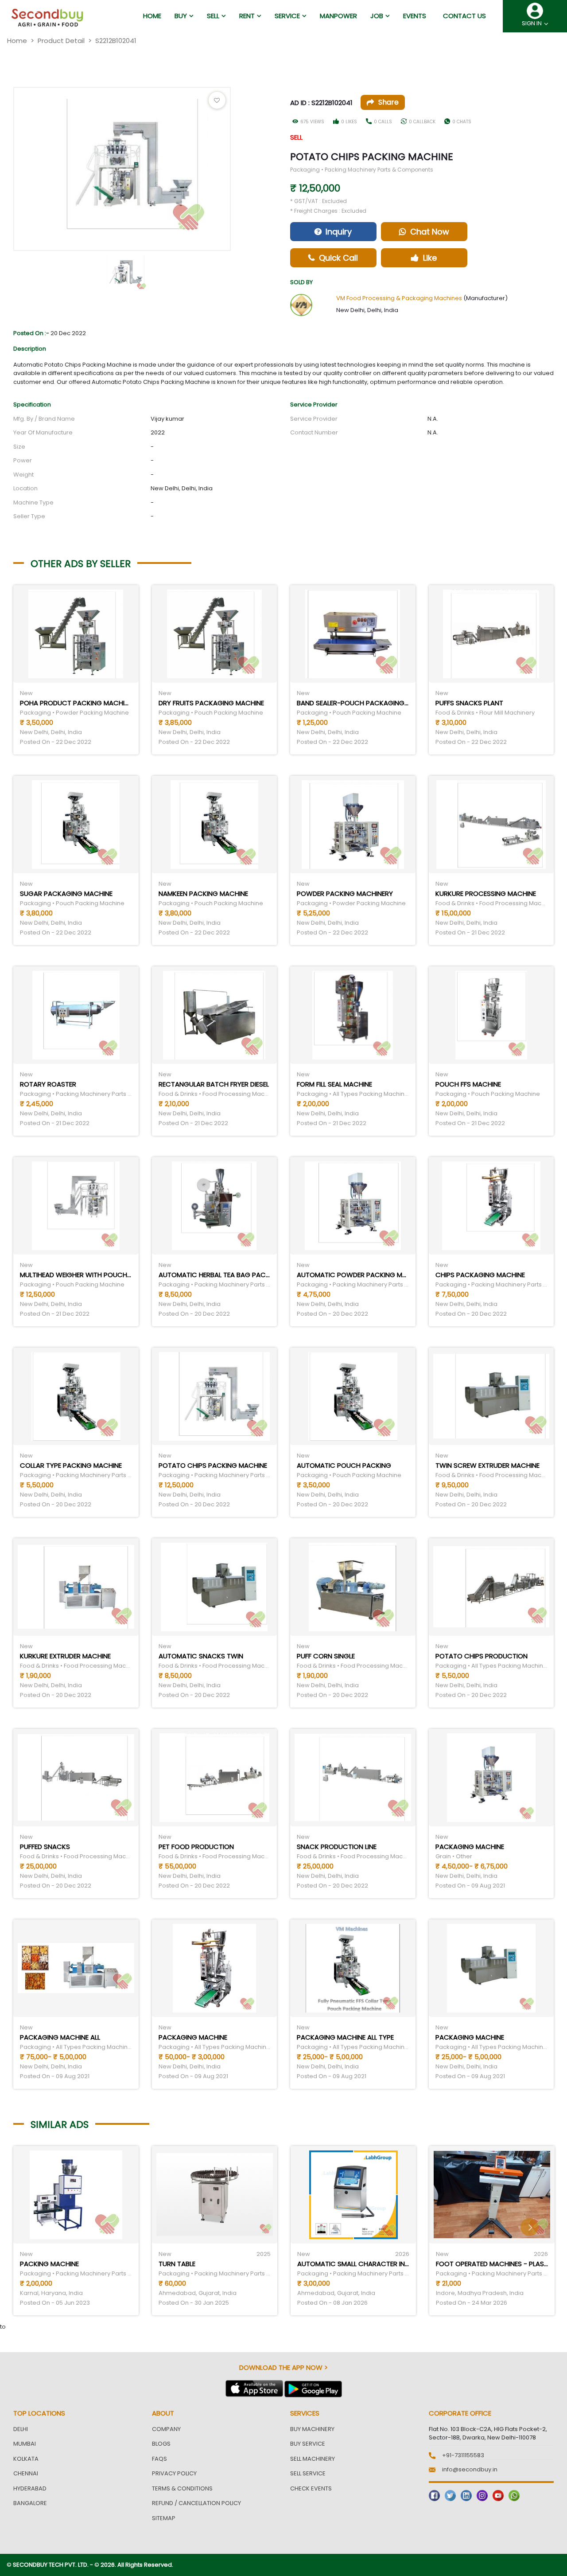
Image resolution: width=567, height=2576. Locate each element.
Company (166, 2429)
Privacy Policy (174, 2473)
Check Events (311, 2488)
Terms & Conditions (182, 2488)
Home (17, 41)
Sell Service (308, 2473)
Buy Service (308, 2444)
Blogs (161, 2444)
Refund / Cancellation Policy (196, 2503)
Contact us (464, 16)
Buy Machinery (312, 2429)
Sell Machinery (313, 2459)
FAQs (159, 2459)
